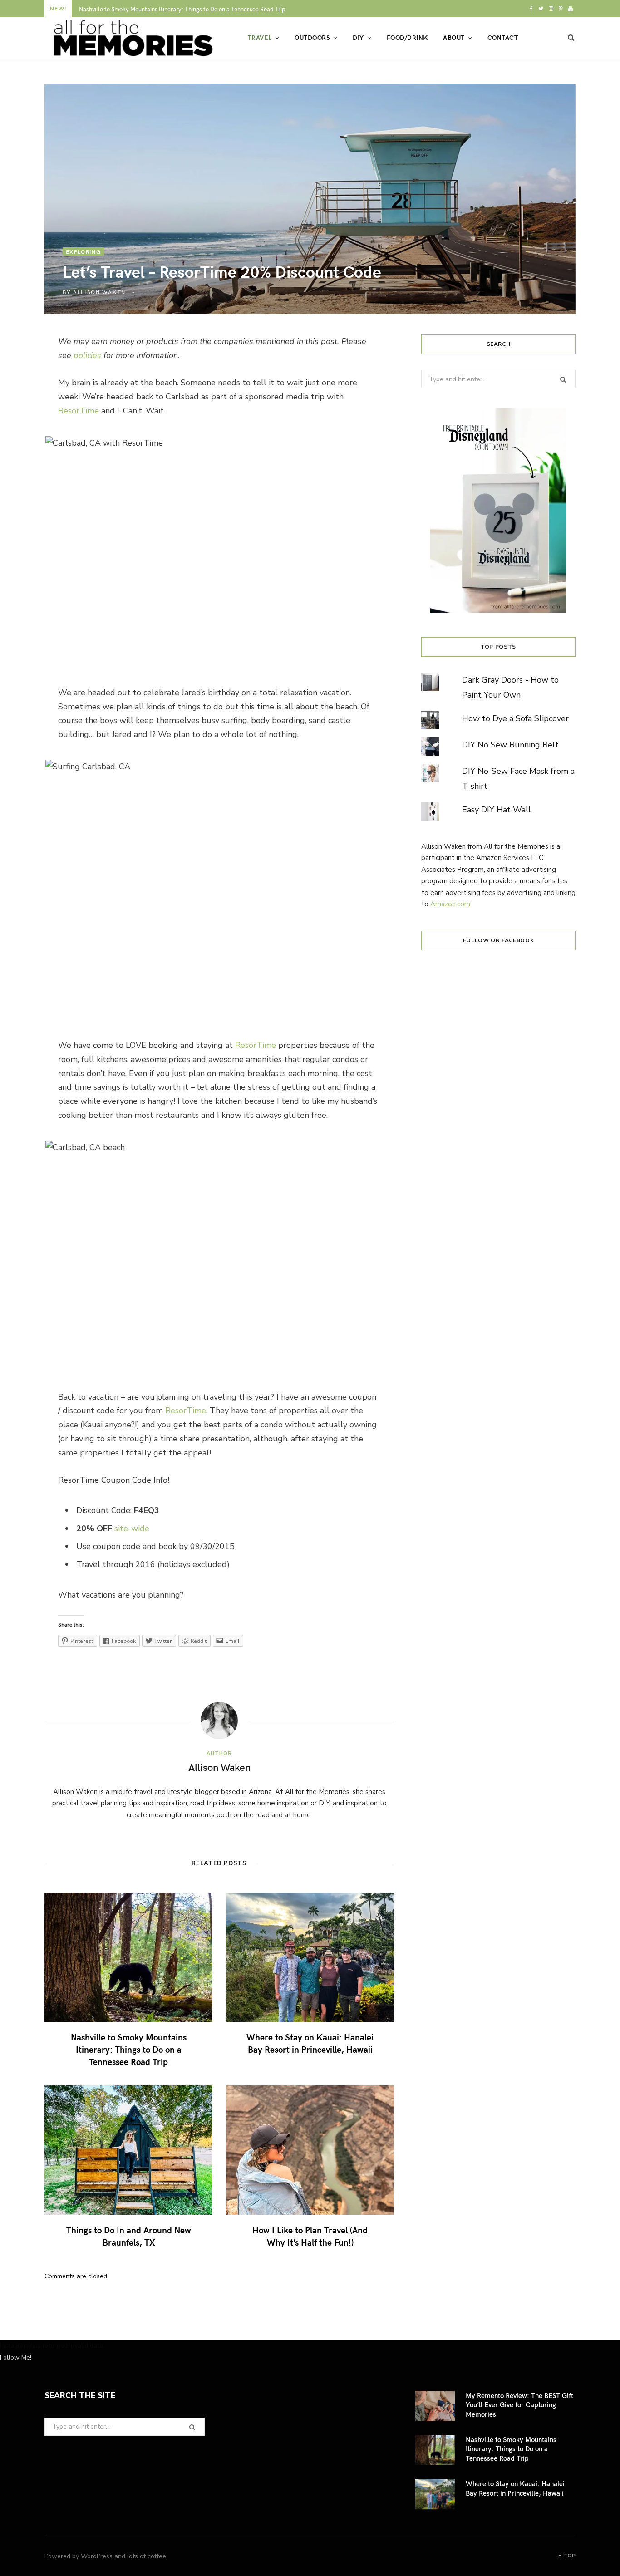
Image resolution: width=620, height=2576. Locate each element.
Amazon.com (450, 904)
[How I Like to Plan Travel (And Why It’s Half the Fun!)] (310, 2150)
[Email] (24, 444)
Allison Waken (99, 292)
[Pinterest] (24, 420)
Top (569, 2556)
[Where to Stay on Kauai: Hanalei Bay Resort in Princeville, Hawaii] (310, 1957)
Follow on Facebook (499, 940)
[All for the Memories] (131, 38)
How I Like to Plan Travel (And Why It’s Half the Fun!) (310, 2236)
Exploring (83, 251)
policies (87, 355)
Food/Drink (407, 37)
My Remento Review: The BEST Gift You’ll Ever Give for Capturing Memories (519, 2405)
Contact (503, 37)
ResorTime (79, 411)
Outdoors (312, 37)
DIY (358, 37)
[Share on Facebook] (24, 372)
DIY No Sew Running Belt (510, 745)
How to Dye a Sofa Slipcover (515, 718)
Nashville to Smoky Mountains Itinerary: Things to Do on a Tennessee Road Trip (182, 9)
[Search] (571, 38)
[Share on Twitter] (24, 396)
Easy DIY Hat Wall (497, 810)
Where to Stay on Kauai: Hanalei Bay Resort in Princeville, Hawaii (310, 2043)
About (454, 37)
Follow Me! (16, 2357)
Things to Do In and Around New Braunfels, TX (129, 2236)
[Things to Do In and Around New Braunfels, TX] (128, 2150)
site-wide (132, 1529)
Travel (260, 37)
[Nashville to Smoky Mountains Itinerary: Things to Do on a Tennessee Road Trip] (128, 1957)
